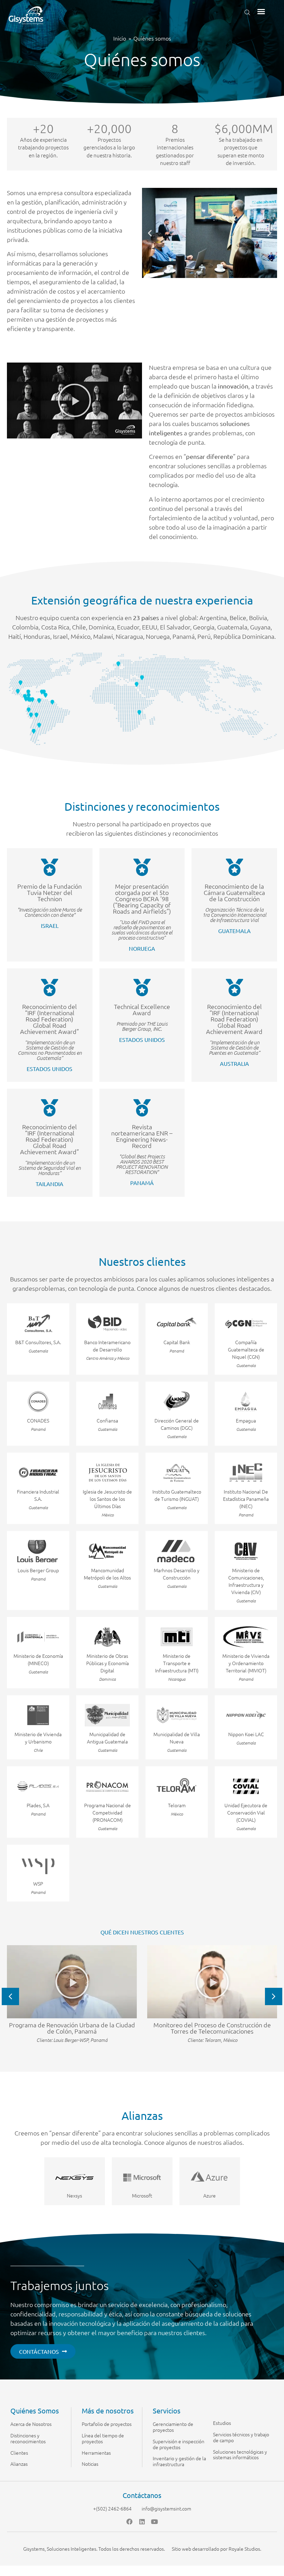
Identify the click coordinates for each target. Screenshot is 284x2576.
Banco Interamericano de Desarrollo (107, 1346)
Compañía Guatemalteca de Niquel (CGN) (246, 1349)
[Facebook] (130, 2522)
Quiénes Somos (35, 2410)
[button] (261, 11)
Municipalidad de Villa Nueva (177, 1738)
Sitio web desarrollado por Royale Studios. (216, 2549)
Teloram (177, 1805)
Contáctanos (142, 2495)
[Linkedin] (142, 2522)
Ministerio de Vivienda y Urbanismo (38, 1738)
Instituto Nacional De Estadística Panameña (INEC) (246, 1499)
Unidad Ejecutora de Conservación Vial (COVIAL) (246, 1812)
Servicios (167, 2410)
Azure (210, 2195)
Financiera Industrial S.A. (38, 1495)
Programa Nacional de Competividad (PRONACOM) (108, 1812)
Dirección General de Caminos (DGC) (177, 1424)
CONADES (38, 1420)
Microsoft (142, 2195)
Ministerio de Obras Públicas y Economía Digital (108, 1663)
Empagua (246, 1420)
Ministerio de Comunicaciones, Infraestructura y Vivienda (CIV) (246, 1581)
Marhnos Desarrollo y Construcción (177, 1574)
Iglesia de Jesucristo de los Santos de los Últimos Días (107, 1499)
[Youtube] (154, 2522)
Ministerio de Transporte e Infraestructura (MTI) (177, 1663)
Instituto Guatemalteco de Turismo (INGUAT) (177, 1495)
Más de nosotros (108, 2410)
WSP (38, 1883)
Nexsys (74, 2195)
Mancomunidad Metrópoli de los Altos (107, 1574)
